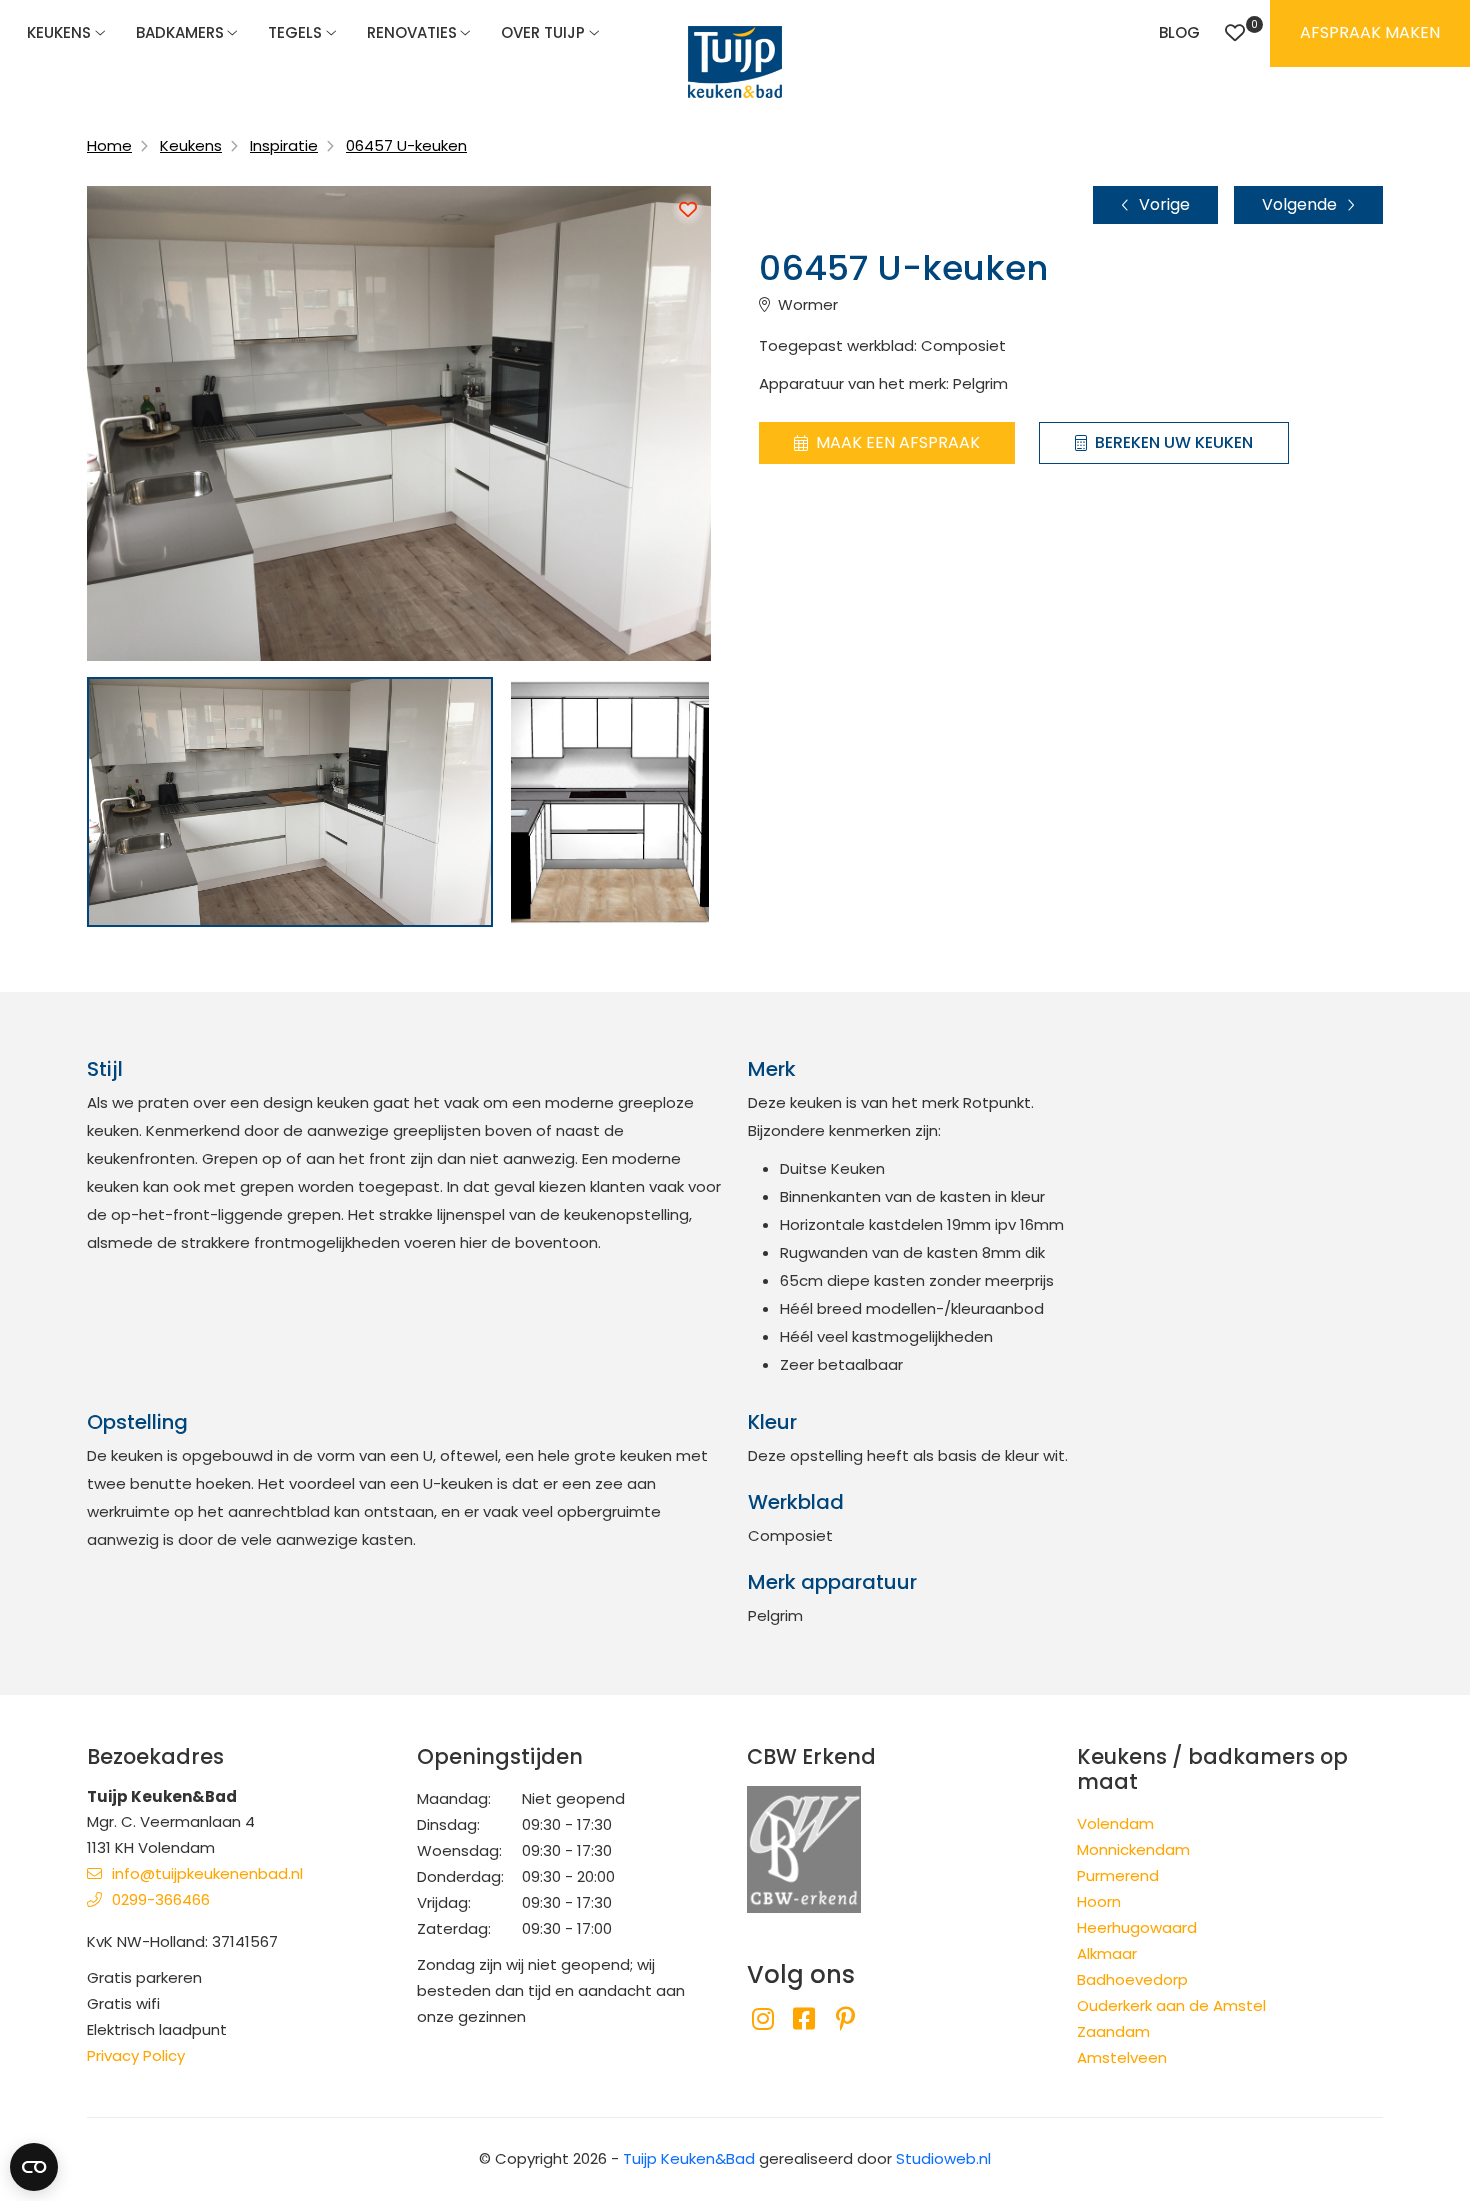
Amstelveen (1122, 2057)
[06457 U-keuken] (290, 802)
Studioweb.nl (943, 2158)
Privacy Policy (136, 2055)
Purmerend (1118, 1875)
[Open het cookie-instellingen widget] (34, 2167)
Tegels (295, 32)
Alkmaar (1107, 1953)
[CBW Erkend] (804, 1848)
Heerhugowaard (1137, 1927)
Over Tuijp (543, 32)
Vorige (1164, 204)
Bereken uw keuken (1174, 442)
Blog (1179, 32)
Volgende (1299, 204)
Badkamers (180, 32)
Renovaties (412, 32)
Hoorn (1099, 1901)
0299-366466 (161, 1899)
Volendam (1115, 1823)
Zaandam (1113, 2031)
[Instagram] (762, 2019)
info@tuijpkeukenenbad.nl (207, 1873)
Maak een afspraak (898, 442)
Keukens (59, 32)
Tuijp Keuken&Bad (689, 2158)
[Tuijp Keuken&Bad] (735, 62)
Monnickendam (1133, 1849)
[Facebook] (803, 2019)
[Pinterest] (845, 2019)
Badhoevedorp (1132, 1979)
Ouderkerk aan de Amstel (1171, 2005)
